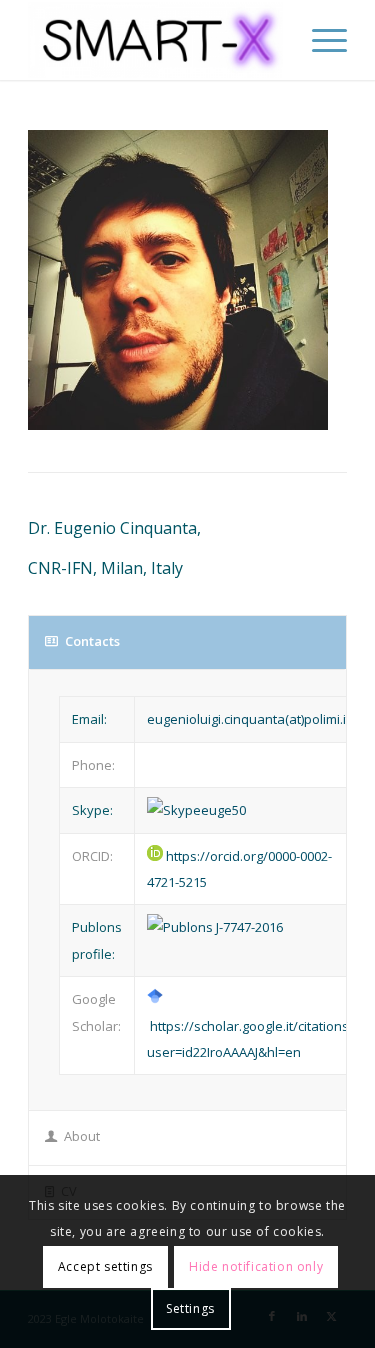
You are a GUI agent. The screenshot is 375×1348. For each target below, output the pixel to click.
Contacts (92, 641)
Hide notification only (256, 1266)
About (82, 1136)
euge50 (223, 810)
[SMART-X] (155, 40)
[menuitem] (319, 40)
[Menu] (319, 40)
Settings (190, 1308)
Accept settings (105, 1266)
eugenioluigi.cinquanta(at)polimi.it (248, 719)
